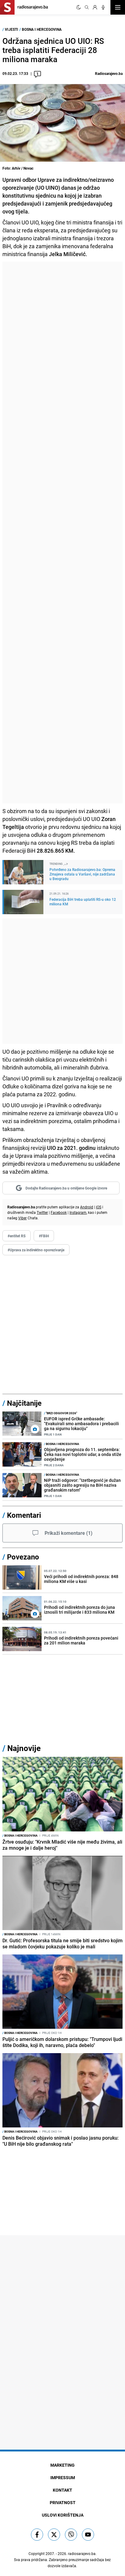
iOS (99, 1207)
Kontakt (62, 2490)
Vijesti (12, 29)
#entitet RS (17, 1236)
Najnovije (24, 1748)
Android (87, 1207)
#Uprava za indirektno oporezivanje (36, 1250)
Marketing (62, 2465)
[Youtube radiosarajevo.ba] (88, 2535)
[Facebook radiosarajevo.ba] (37, 2535)
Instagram (78, 1212)
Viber (22, 1218)
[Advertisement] (62, 532)
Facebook (59, 1212)
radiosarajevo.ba (82, 2553)
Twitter (42, 1212)
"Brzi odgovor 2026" (61, 1413)
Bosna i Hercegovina (42, 29)
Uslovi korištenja (63, 2515)
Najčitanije (24, 1403)
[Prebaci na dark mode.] (79, 7)
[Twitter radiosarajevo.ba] (54, 2535)
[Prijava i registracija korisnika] (95, 7)
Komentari (24, 1515)
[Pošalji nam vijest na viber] (71, 2535)
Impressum (63, 2477)
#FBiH (44, 1236)
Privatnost (63, 2502)
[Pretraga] (87, 7)
